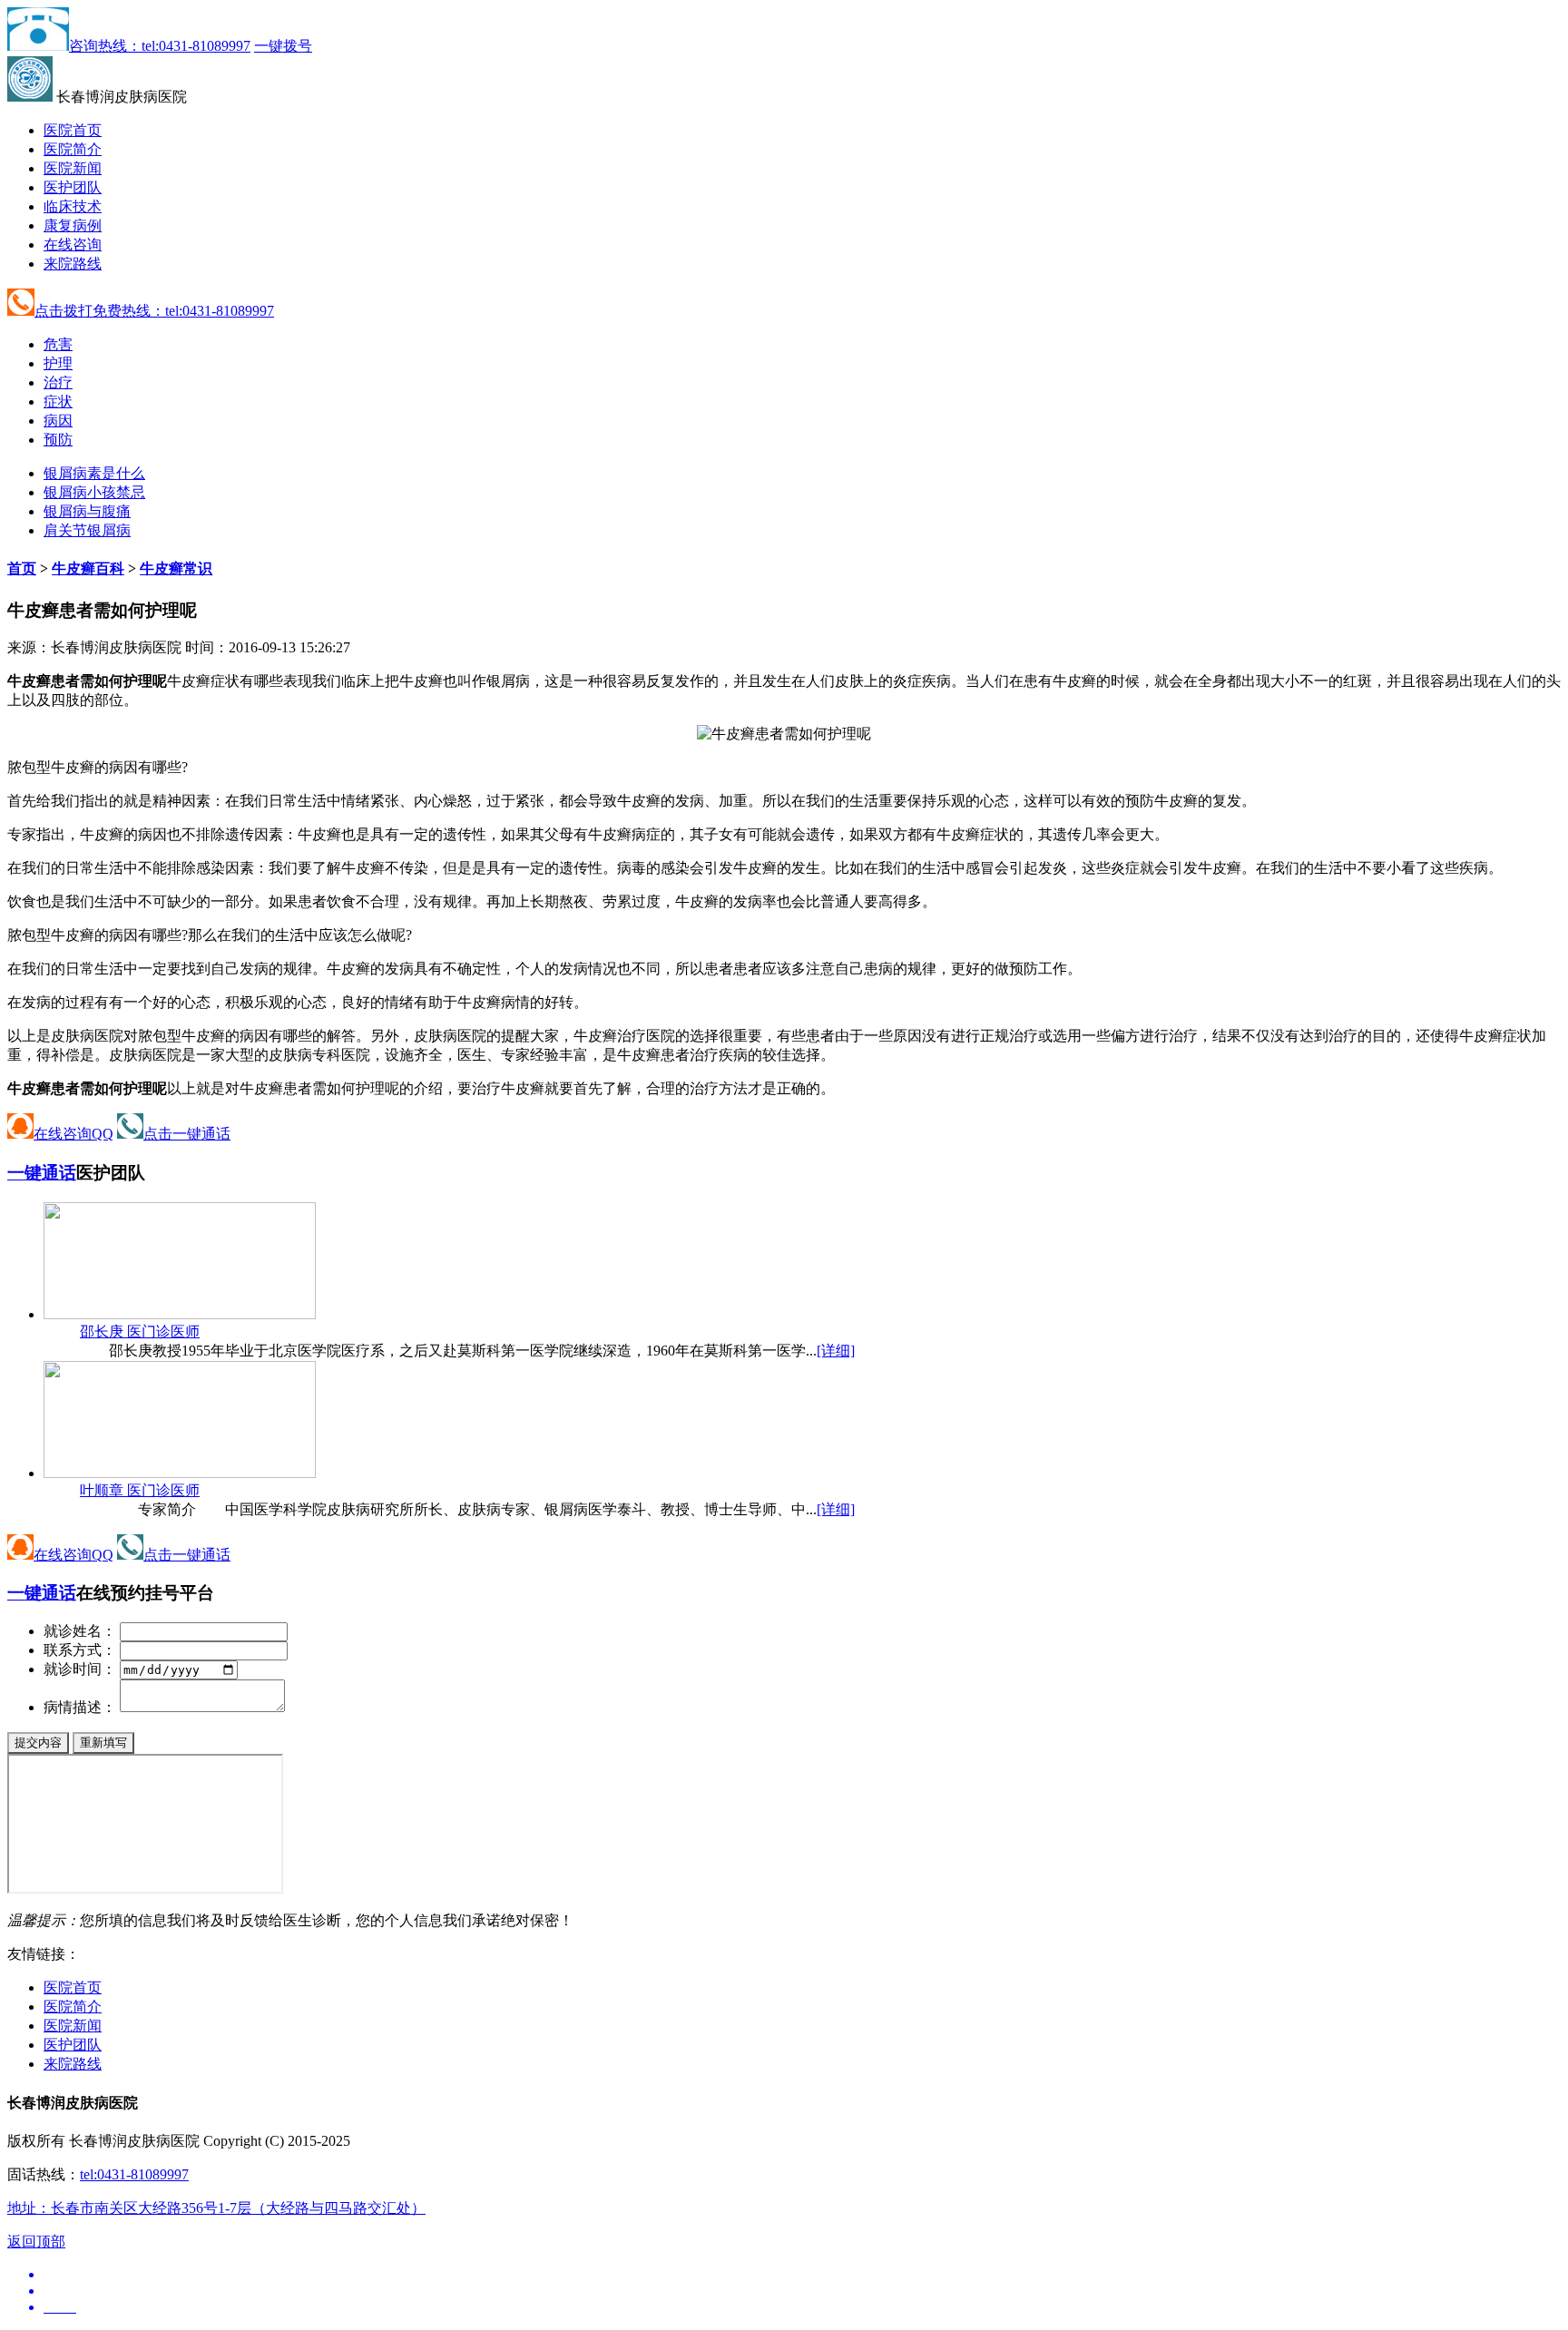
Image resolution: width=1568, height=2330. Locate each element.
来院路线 (73, 264)
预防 (58, 440)
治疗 (58, 382)
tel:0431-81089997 (134, 2174)
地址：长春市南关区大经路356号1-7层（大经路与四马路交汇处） (216, 2208)
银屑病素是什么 (94, 473)
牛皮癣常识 (176, 568)
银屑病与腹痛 (87, 511)
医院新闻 (73, 168)
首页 (22, 568)
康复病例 (73, 225)
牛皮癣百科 (88, 568)
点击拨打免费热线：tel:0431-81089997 (154, 311)
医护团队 (73, 187)
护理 (58, 363)
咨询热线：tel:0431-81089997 (160, 46)
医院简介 (73, 149)
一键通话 (42, 1173)
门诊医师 (140, 1331)
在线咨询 (73, 245)
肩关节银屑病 (87, 530)
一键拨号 (283, 46)
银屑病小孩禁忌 (94, 492)
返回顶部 (36, 2242)
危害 (58, 344)
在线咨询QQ (73, 1134)
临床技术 (73, 206)
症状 (58, 401)
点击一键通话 (187, 1134)
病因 (58, 421)
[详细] (836, 1351)
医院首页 (73, 130)
